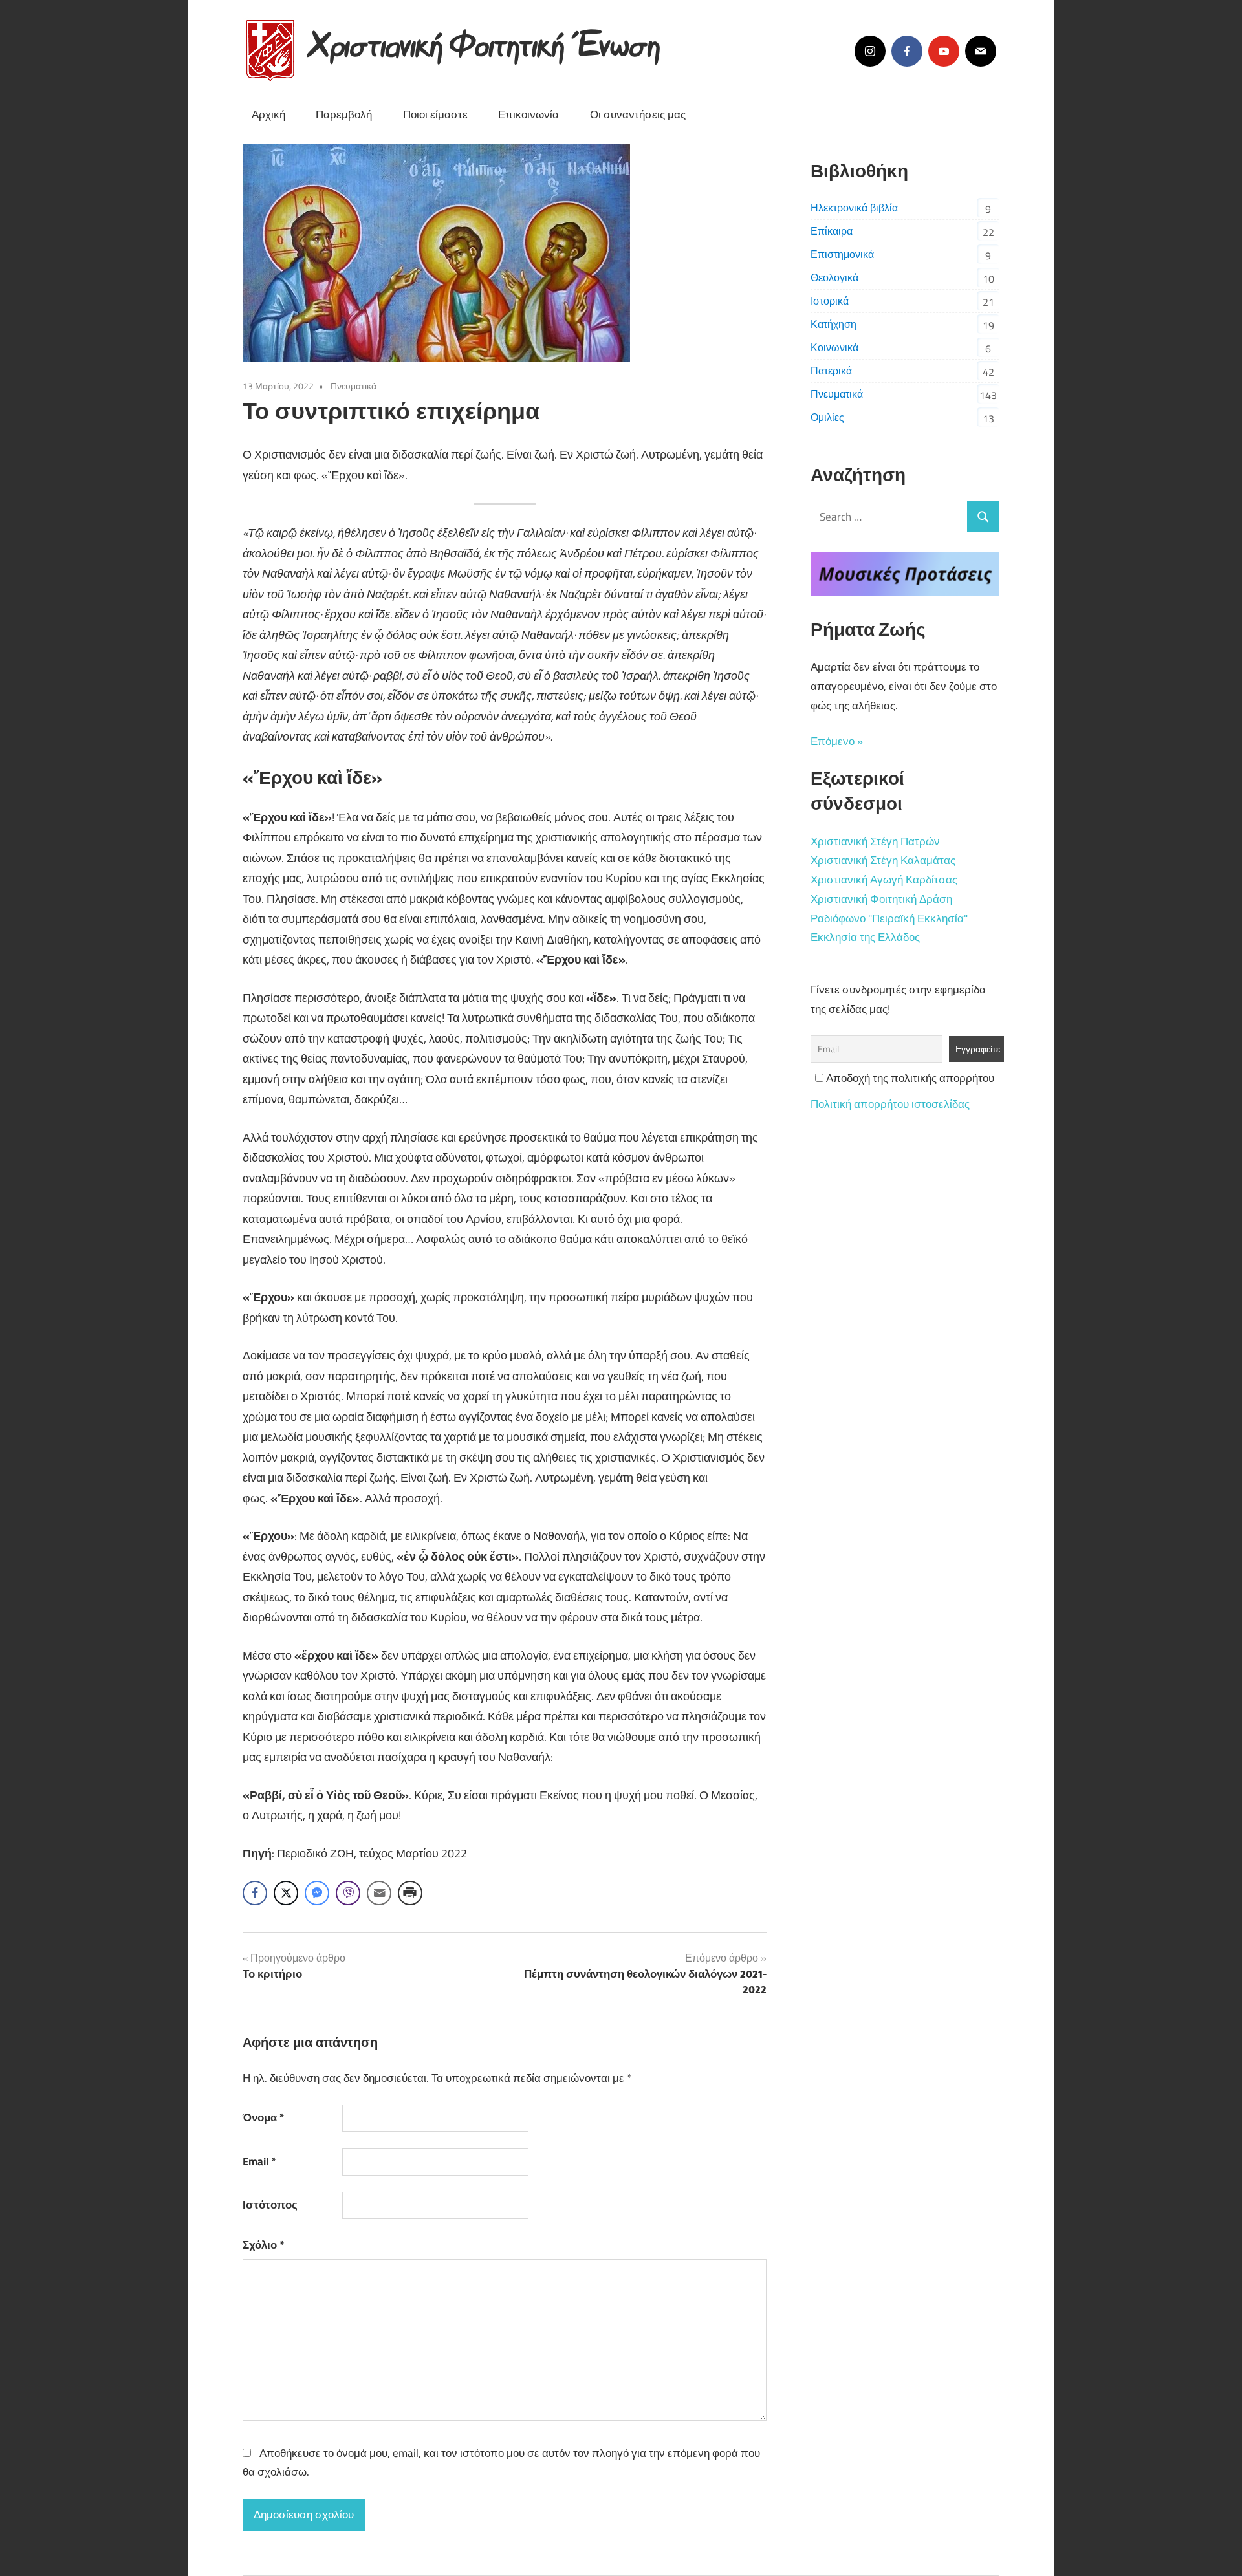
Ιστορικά (830, 301)
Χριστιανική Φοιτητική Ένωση (485, 40)
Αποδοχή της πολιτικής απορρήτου (909, 1078)
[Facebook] (907, 51)
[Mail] (981, 51)
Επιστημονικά (842, 254)
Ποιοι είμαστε (435, 114)
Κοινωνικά (834, 347)
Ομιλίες (827, 417)
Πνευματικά (354, 386)
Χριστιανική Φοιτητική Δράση (881, 899)
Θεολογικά (834, 277)
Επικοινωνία (528, 114)
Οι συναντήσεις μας (638, 114)
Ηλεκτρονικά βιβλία (854, 208)
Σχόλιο (263, 2245)
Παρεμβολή (344, 114)
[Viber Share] (348, 1893)
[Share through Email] (379, 1893)
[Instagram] (870, 51)
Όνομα (263, 2117)
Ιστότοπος (270, 2205)
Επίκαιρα (832, 231)
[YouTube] (944, 51)
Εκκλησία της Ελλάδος (865, 937)
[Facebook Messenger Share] (317, 1893)
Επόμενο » (837, 741)
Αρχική (268, 114)
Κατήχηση (833, 324)
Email (259, 2161)
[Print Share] (410, 1893)
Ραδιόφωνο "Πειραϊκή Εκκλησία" (889, 918)
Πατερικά (831, 371)
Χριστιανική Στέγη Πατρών (875, 841)
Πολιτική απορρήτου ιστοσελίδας (890, 1104)
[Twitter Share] (286, 1893)
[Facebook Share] (255, 1893)
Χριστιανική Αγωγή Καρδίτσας (884, 880)
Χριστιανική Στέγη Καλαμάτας (883, 860)
